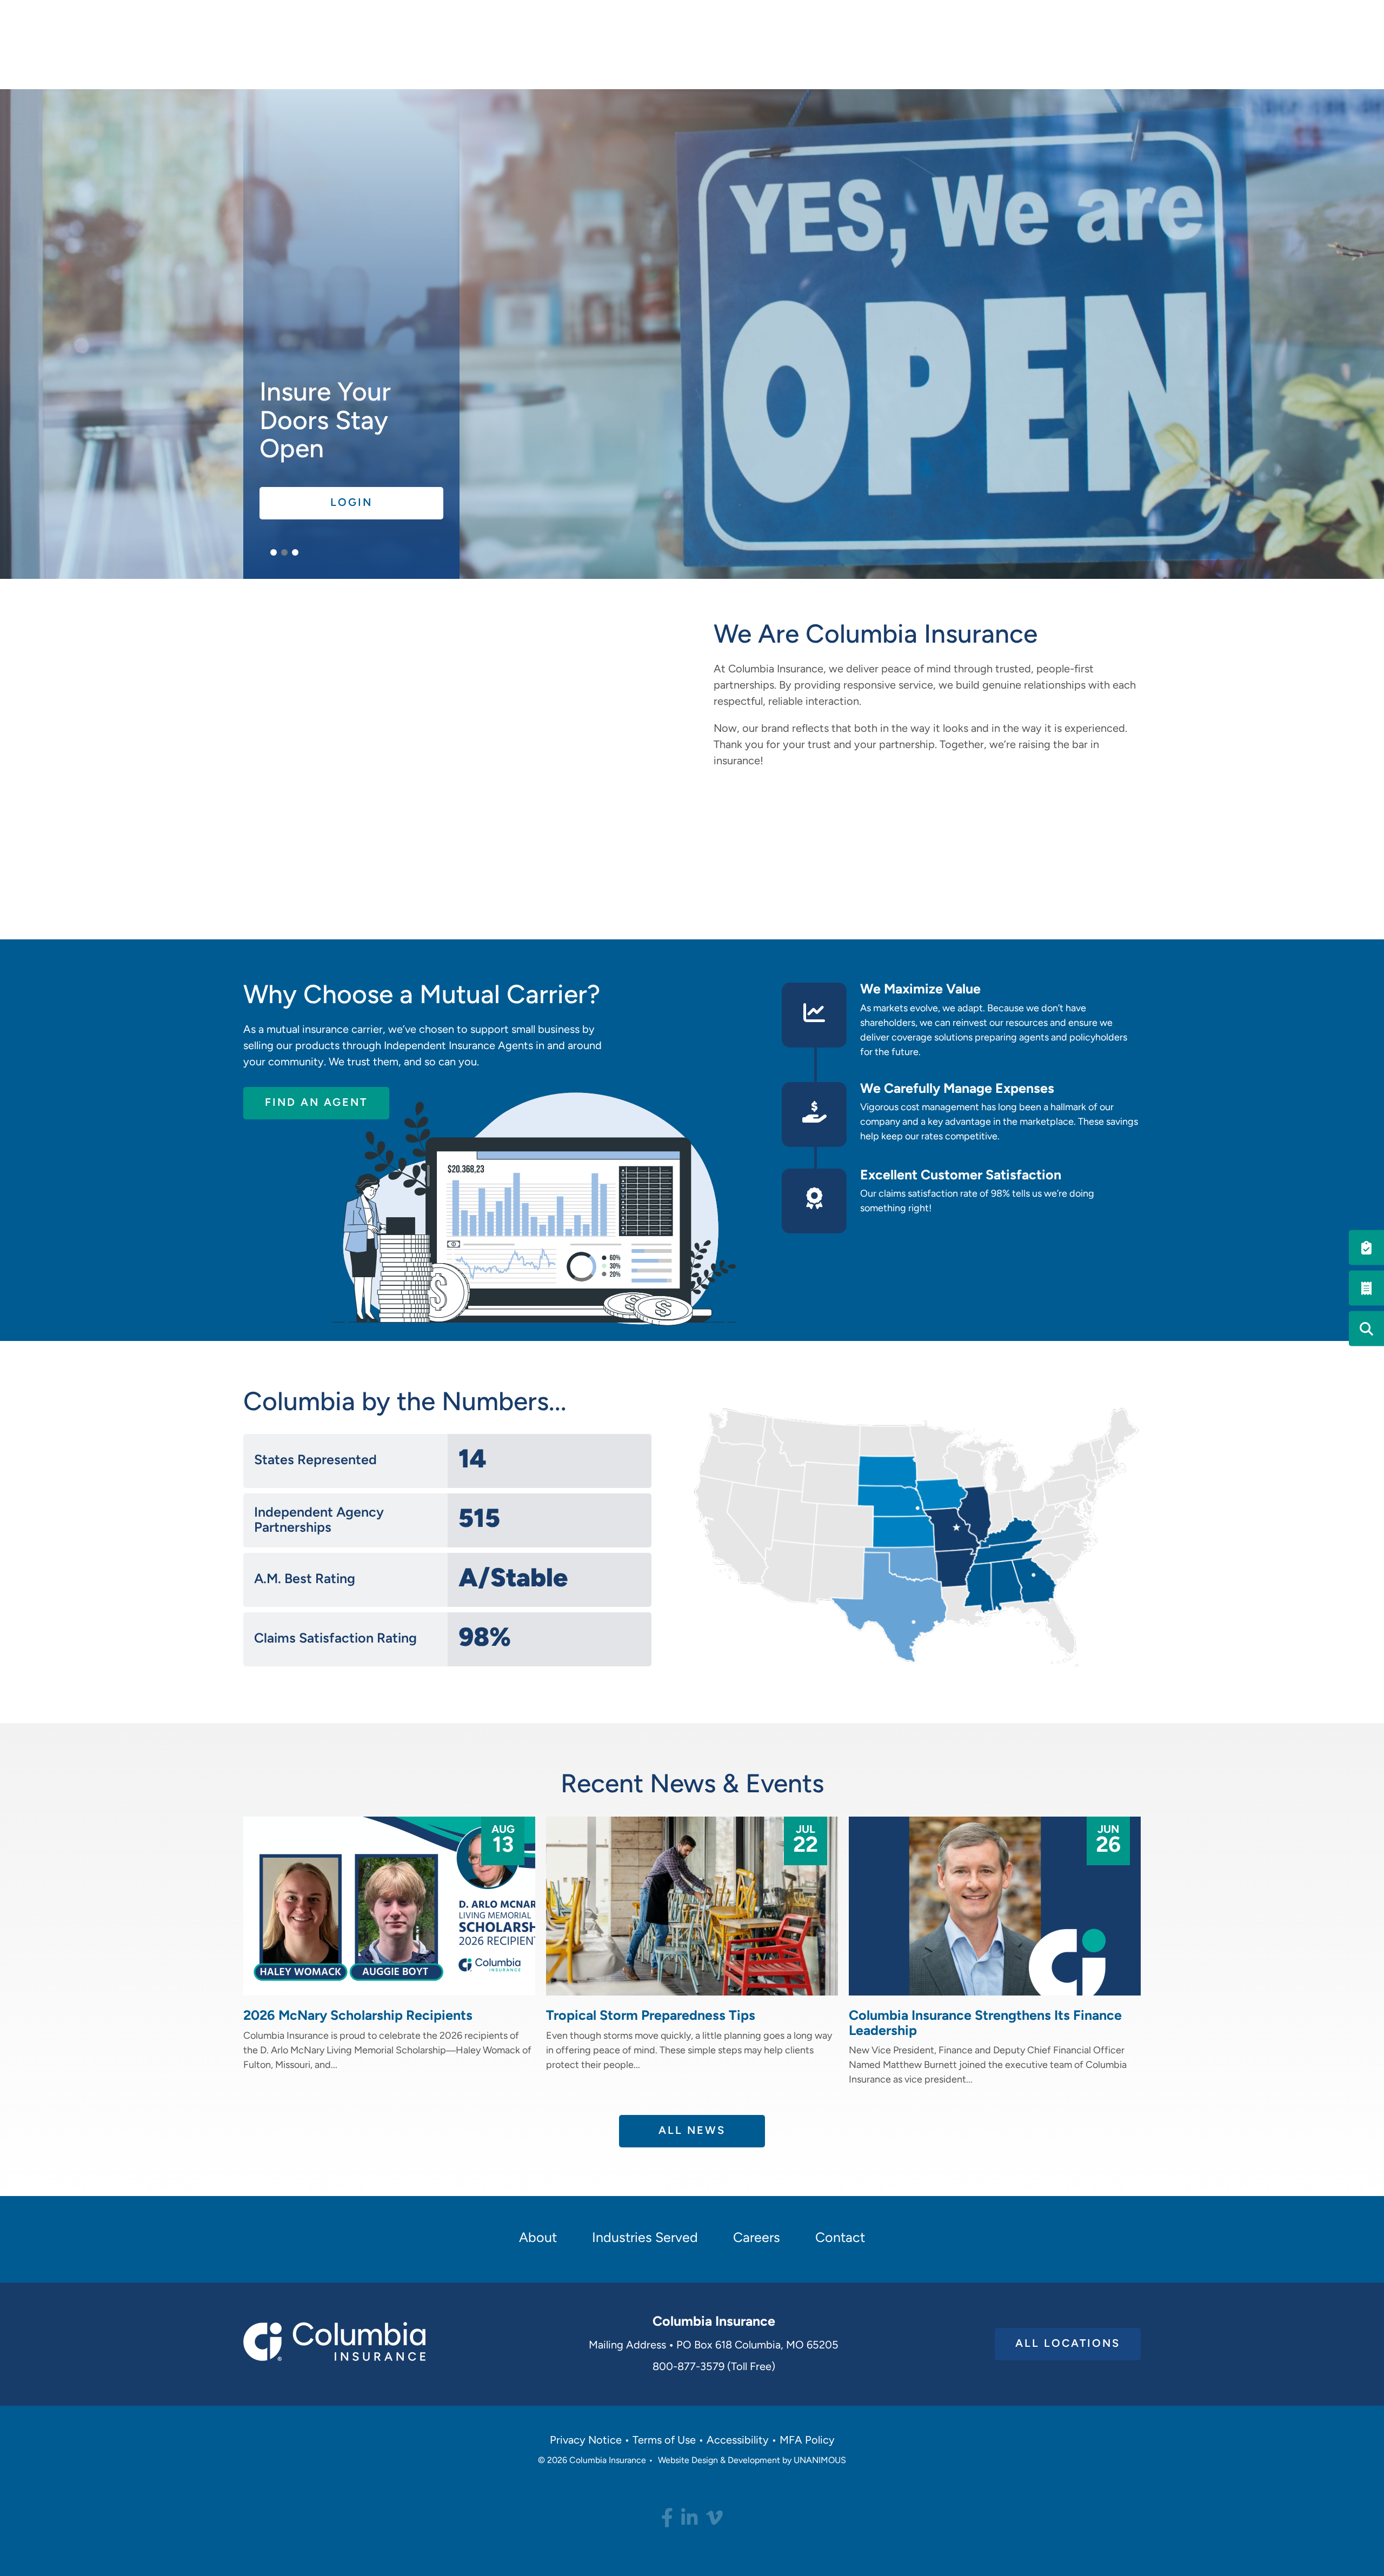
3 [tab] (295, 552)
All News (692, 2131)
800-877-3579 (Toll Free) (714, 2367)
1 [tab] (274, 552)
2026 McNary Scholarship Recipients (358, 2016)
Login (351, 503)
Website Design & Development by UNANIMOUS (752, 2461)
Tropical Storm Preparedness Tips (651, 2016)
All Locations (1068, 2344)
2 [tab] (284, 552)
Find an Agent (316, 1103)
